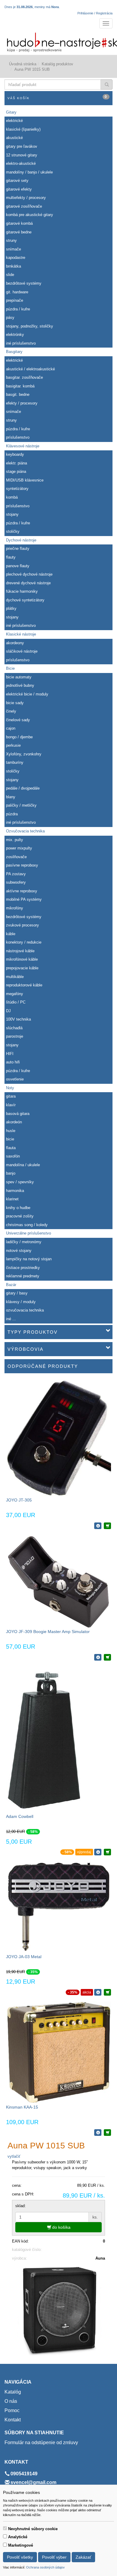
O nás (11, 2401)
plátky (11, 608)
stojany (12, 514)
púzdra (12, 814)
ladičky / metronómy (24, 1242)
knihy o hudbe (18, 1208)
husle (11, 1131)
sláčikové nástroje (22, 651)
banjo (11, 1173)
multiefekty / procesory (26, 198)
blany (11, 797)
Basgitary (14, 352)
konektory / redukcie (24, 942)
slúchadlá (14, 1028)
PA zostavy (16, 874)
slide (10, 275)
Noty (10, 1088)
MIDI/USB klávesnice (25, 480)
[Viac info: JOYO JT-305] (98, 1526)
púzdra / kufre (18, 309)
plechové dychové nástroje (29, 574)
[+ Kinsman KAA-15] (107, 2133)
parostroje (15, 1036)
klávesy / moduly (21, 1302)
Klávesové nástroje (23, 446)
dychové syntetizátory (25, 600)
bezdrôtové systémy (24, 283)
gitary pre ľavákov (22, 146)
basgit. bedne (18, 394)
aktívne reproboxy (22, 891)
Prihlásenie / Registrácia (95, 13)
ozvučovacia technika (25, 1310)
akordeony (15, 643)
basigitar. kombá (20, 386)
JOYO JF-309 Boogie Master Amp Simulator (48, 1632)
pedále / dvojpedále (23, 788)
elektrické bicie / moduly (27, 694)
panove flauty (18, 566)
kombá (12, 497)
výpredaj (84, 1852)
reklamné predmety (23, 1276)
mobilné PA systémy (24, 899)
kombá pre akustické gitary (30, 215)
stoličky (13, 531)
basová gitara (18, 1114)
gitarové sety (17, 181)
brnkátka (13, 266)
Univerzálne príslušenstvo (28, 1233)
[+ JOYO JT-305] (107, 1526)
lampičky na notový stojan (29, 1259)
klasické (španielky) (23, 129)
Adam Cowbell (20, 1816)
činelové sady (18, 720)
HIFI (10, 1054)
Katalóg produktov (57, 64)
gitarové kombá (19, 223)
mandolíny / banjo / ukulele (29, 172)
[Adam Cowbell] (45, 1740)
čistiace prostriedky (23, 1268)
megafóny (15, 994)
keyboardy (15, 454)
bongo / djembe (19, 737)
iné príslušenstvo (21, 343)
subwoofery (16, 882)
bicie (10, 1139)
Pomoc (12, 2410)
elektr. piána (16, 463)
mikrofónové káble (22, 959)
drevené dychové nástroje (28, 583)
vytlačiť (14, 2156)
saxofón (13, 1156)
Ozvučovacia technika (25, 831)
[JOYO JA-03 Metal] (58, 1907)
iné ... (11, 1319)
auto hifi (13, 1062)
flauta (11, 1148)
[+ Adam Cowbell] (107, 1852)
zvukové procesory (22, 925)
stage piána (16, 471)
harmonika (15, 1191)
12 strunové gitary (22, 155)
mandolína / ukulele (23, 1165)
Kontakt (13, 2420)
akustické (14, 138)
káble (11, 934)
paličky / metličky (21, 805)
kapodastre (16, 258)
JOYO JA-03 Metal (24, 1957)
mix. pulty (15, 840)
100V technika (18, 1019)
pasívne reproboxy (22, 865)
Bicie (10, 668)
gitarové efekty (19, 189)
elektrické (14, 121)
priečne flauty (18, 548)
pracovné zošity (20, 1216)
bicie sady (15, 703)
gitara (11, 1096)
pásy (10, 317)
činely (11, 711)
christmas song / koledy (27, 1225)
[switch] (5, 2528)
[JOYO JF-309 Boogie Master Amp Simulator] (58, 1582)
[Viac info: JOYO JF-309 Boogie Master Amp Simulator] (98, 1657)
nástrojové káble (20, 951)
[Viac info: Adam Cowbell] (98, 1852)
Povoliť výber (54, 2557)
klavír (11, 1105)
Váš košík (57, 97)
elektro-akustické (21, 163)
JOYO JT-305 (19, 1500)
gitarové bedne (19, 232)
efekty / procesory (22, 403)
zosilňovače (16, 857)
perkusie (13, 745)
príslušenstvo (18, 437)
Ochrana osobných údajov (45, 2567)
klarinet (12, 1199)
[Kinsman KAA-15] (58, 2052)
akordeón (14, 1122)
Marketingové (21, 2545)
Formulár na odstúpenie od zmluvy (41, 2443)
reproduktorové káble (24, 985)
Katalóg (13, 2392)
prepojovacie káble (22, 968)
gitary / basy (17, 1293)
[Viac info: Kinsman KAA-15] (98, 2133)
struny (11, 240)
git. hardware (17, 292)
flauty (11, 557)
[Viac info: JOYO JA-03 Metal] (98, 1992)
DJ (8, 1011)
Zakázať (83, 2557)
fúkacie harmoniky (22, 591)
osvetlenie (15, 1079)
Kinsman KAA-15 (22, 2107)
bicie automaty (19, 677)
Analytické (18, 2537)
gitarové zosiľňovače (24, 206)
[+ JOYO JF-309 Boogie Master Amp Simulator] (107, 1657)
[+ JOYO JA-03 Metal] (107, 1992)
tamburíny (15, 762)
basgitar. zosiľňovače (24, 377)
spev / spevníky (20, 1182)
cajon (11, 728)
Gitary (11, 112)
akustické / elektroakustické (30, 369)
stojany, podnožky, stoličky (30, 326)
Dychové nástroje (21, 540)
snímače (13, 249)
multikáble (15, 977)
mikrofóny (15, 908)
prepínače (15, 300)
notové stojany (19, 1251)
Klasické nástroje (21, 634)
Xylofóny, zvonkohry (24, 754)
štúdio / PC (16, 1002)
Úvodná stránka (23, 64)
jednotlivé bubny (20, 685)
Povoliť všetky (20, 2557)
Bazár (11, 1285)
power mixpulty (19, 848)
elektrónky (15, 335)
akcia (87, 1992)
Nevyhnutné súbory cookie (33, 2529)
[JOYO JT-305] (58, 1438)
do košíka (61, 2227)
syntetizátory (17, 489)
